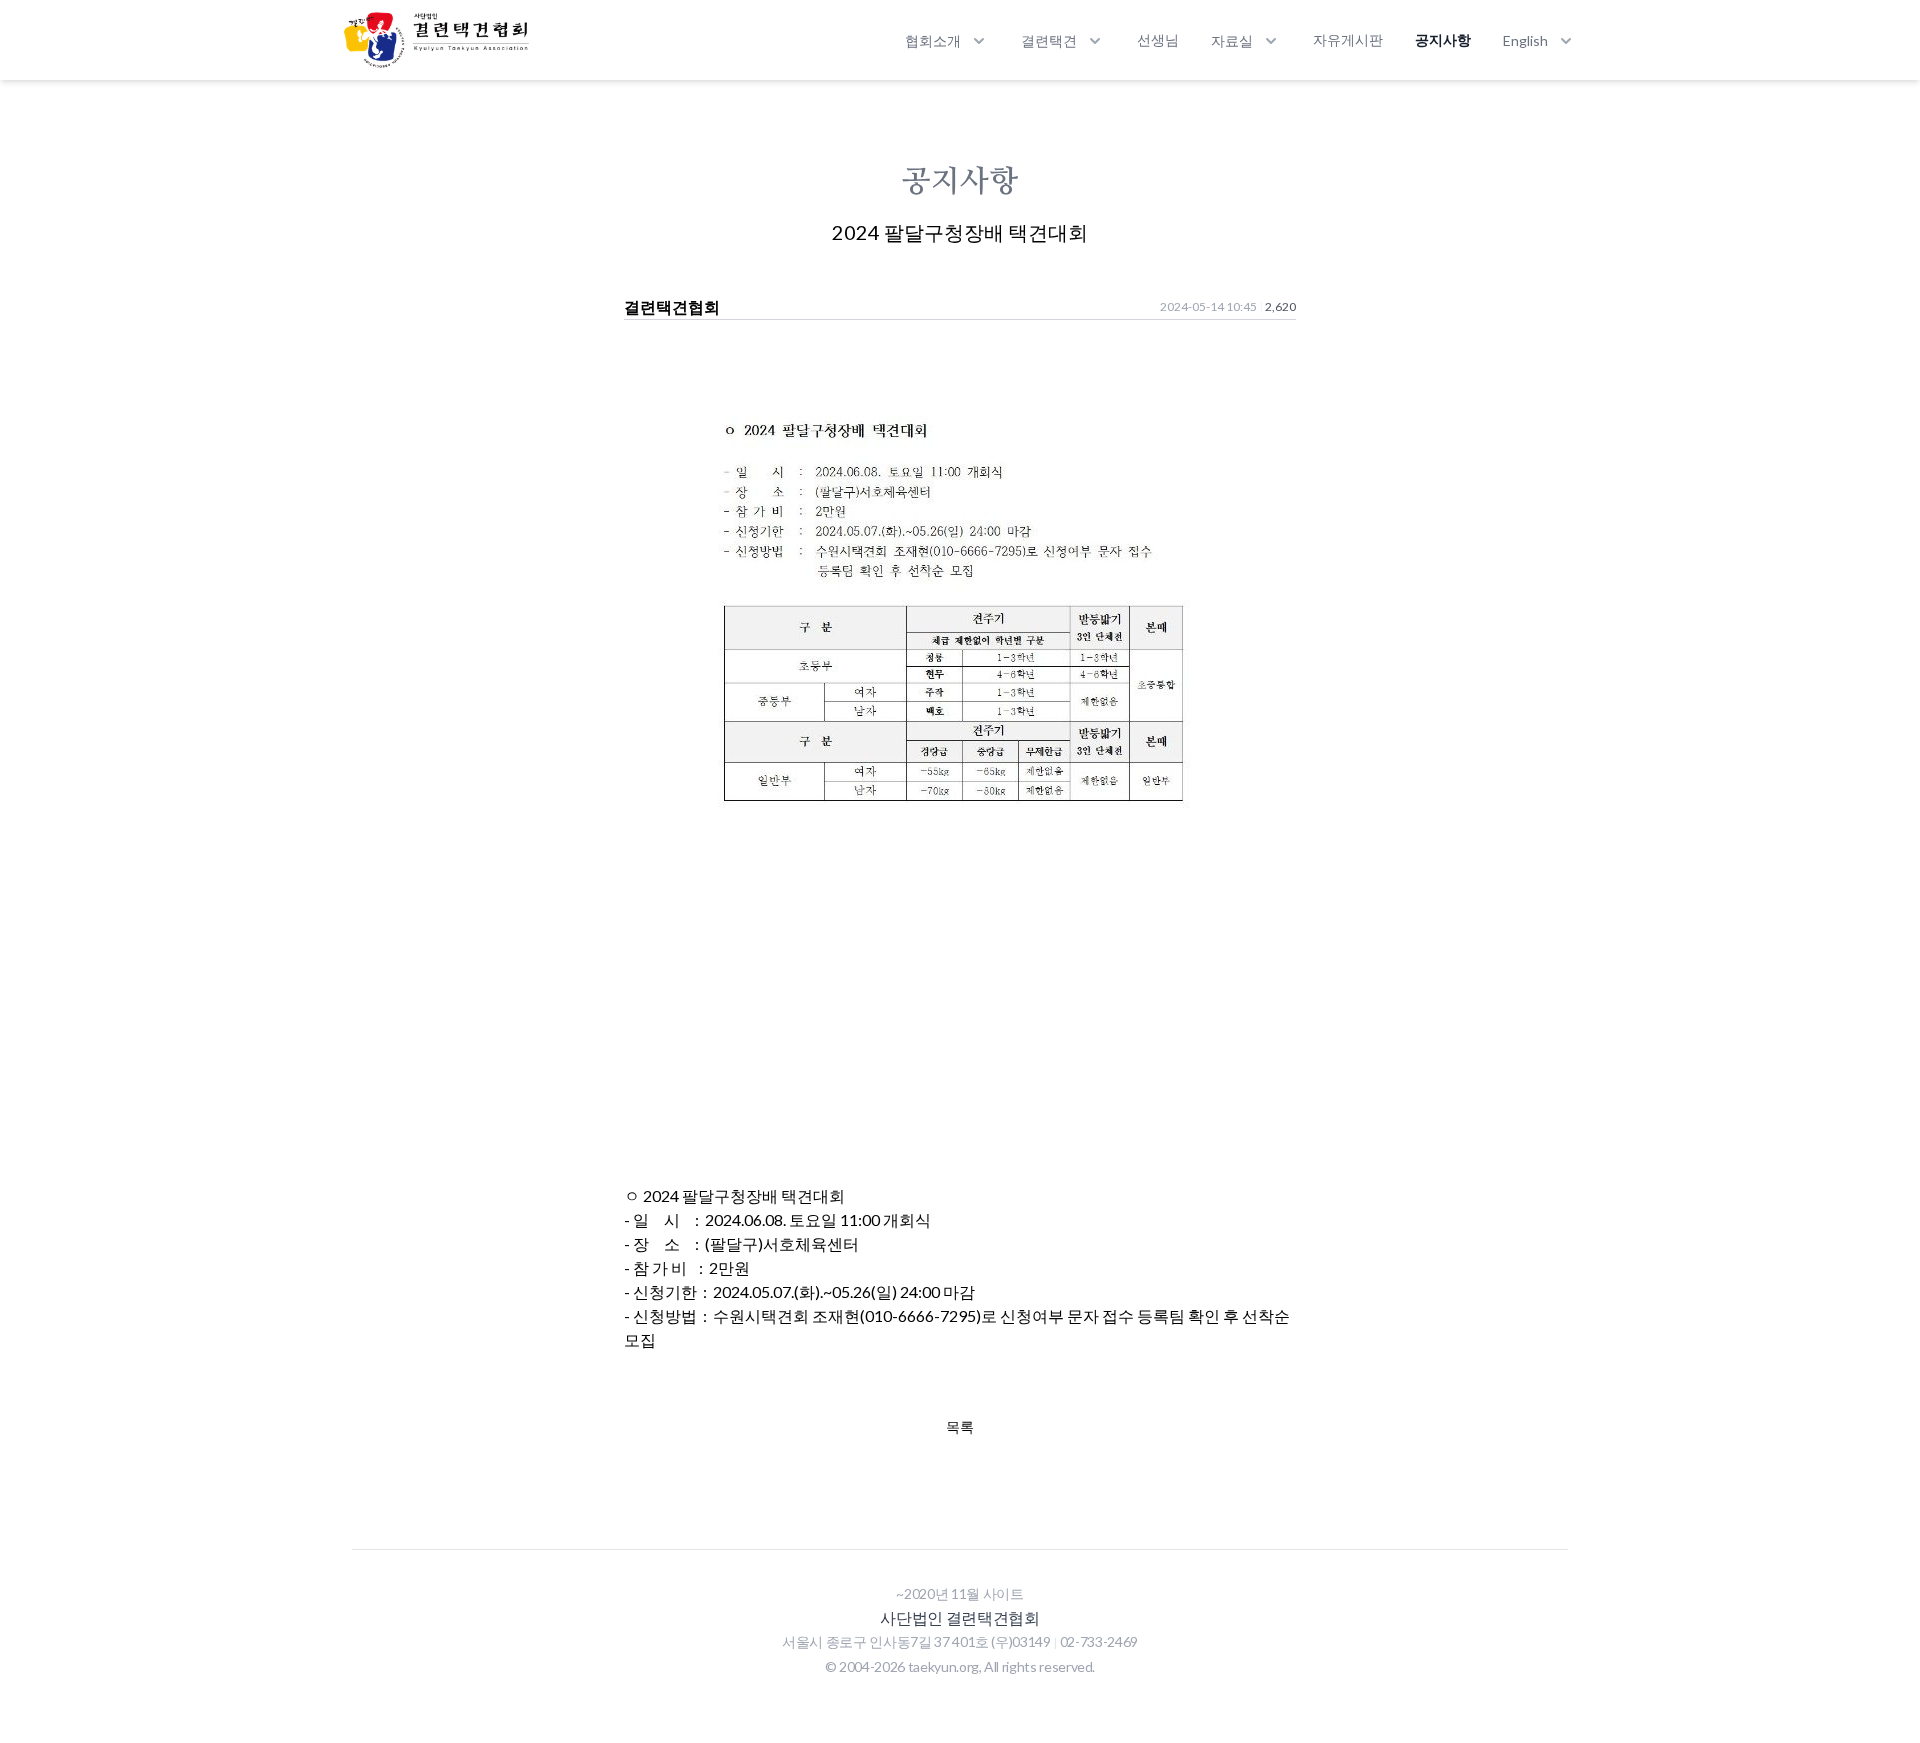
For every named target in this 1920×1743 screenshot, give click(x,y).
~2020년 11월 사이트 (959, 1593)
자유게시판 (1348, 39)
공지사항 (1443, 39)
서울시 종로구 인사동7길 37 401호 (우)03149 (917, 1641)
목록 (960, 1426)
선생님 (1158, 39)
